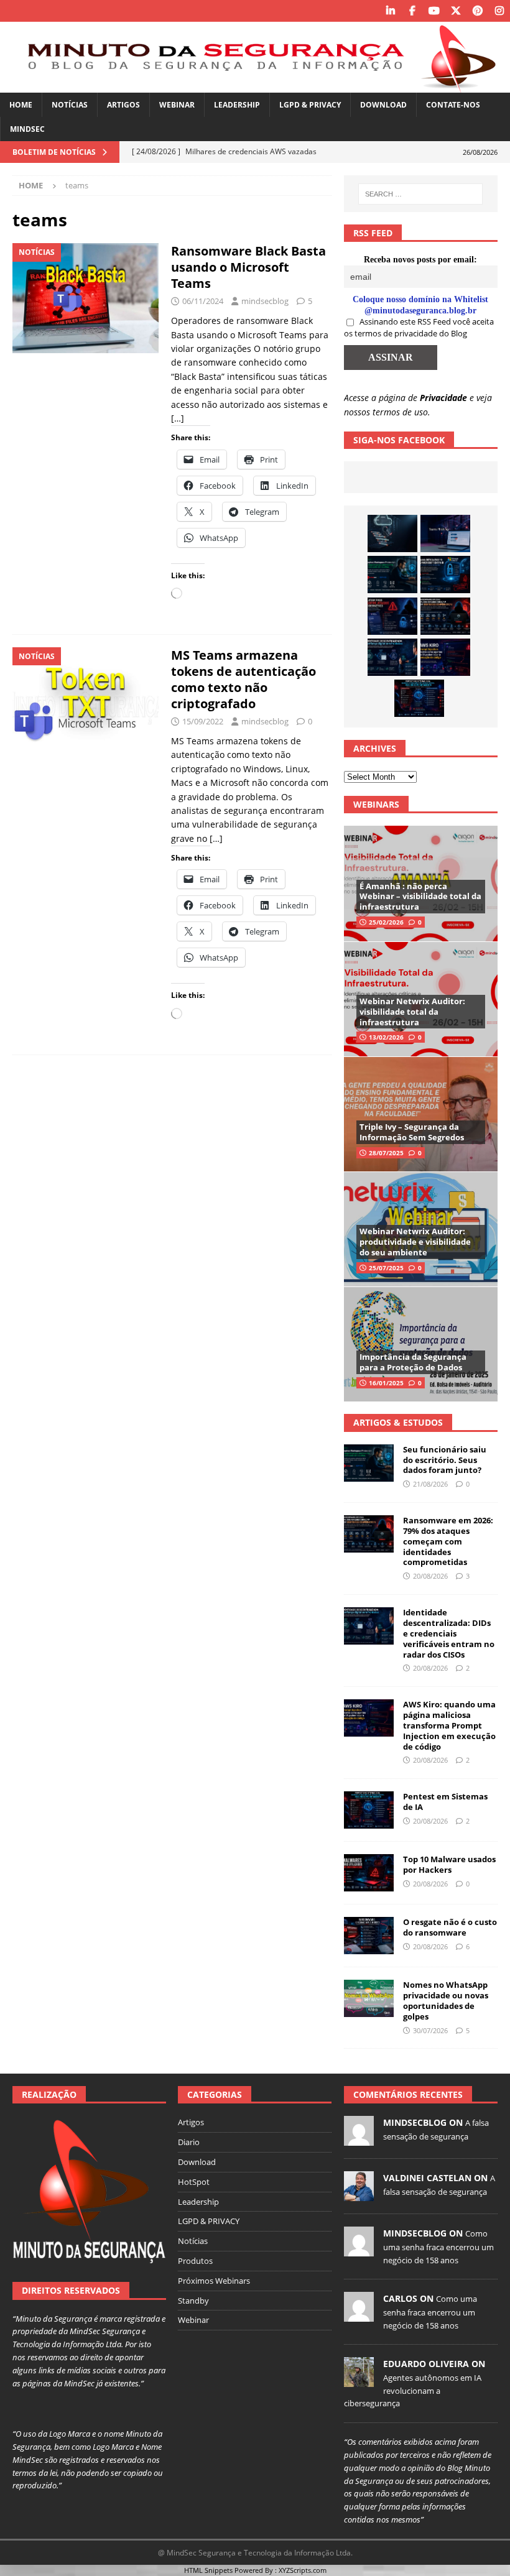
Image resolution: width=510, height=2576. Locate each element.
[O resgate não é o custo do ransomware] (369, 1936)
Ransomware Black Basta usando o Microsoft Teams (248, 267)
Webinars (376, 804)
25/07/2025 (386, 1268)
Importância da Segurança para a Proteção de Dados (413, 1362)
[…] (178, 418)
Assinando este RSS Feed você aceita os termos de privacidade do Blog (419, 328)
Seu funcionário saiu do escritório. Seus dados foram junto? (445, 1460)
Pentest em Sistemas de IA (445, 1802)
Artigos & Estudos (398, 1422)
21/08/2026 (430, 1484)
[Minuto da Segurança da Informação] (255, 85)
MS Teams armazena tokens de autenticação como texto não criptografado (243, 679)
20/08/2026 (430, 1576)
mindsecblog (265, 301)
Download (383, 105)
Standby (193, 2301)
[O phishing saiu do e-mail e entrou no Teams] (445, 533)
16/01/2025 (386, 1383)
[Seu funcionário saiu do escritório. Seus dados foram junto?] (392, 575)
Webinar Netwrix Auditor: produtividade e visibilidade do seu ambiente (415, 1242)
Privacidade (443, 398)
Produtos (195, 2261)
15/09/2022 (203, 721)
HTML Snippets (208, 2570)
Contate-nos (453, 105)
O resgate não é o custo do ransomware (450, 1927)
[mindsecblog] (359, 2140)
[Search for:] (420, 194)
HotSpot (194, 2182)
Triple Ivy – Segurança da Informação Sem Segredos (412, 1132)
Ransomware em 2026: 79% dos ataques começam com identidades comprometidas (448, 1541)
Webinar (177, 105)
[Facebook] (412, 11)
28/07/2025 (386, 1153)
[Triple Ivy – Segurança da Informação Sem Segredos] (421, 1114)
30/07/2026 (430, 2030)
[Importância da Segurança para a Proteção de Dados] (421, 1344)
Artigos (123, 105)
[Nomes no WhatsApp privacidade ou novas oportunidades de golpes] (369, 1998)
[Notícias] (86, 298)
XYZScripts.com (303, 2570)
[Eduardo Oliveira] (359, 2381)
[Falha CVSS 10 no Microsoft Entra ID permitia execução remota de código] (445, 575)
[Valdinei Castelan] (359, 2195)
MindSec (27, 129)
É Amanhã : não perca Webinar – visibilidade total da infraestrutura (420, 897)
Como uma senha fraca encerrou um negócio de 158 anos (438, 2246)
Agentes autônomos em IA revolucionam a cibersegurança (413, 2391)
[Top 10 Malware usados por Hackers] (369, 1873)
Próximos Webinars (214, 2281)
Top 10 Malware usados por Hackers (449, 1864)
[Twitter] (456, 11)
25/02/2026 (386, 922)
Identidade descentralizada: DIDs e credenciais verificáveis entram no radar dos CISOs (449, 1633)
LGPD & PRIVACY (310, 105)
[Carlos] (359, 2315)
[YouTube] (434, 11)
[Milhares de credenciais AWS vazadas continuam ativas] (392, 533)
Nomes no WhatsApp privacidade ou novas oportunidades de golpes (446, 2001)
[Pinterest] (477, 11)
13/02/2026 (386, 1037)
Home (21, 105)
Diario (189, 2142)
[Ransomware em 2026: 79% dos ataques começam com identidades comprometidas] (445, 616)
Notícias (70, 105)
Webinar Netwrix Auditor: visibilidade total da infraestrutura (412, 1012)
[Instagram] (499, 11)
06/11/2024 (203, 301)
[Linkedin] (390, 11)
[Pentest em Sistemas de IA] (419, 698)
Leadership (237, 105)
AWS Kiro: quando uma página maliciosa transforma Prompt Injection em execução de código (449, 1725)
